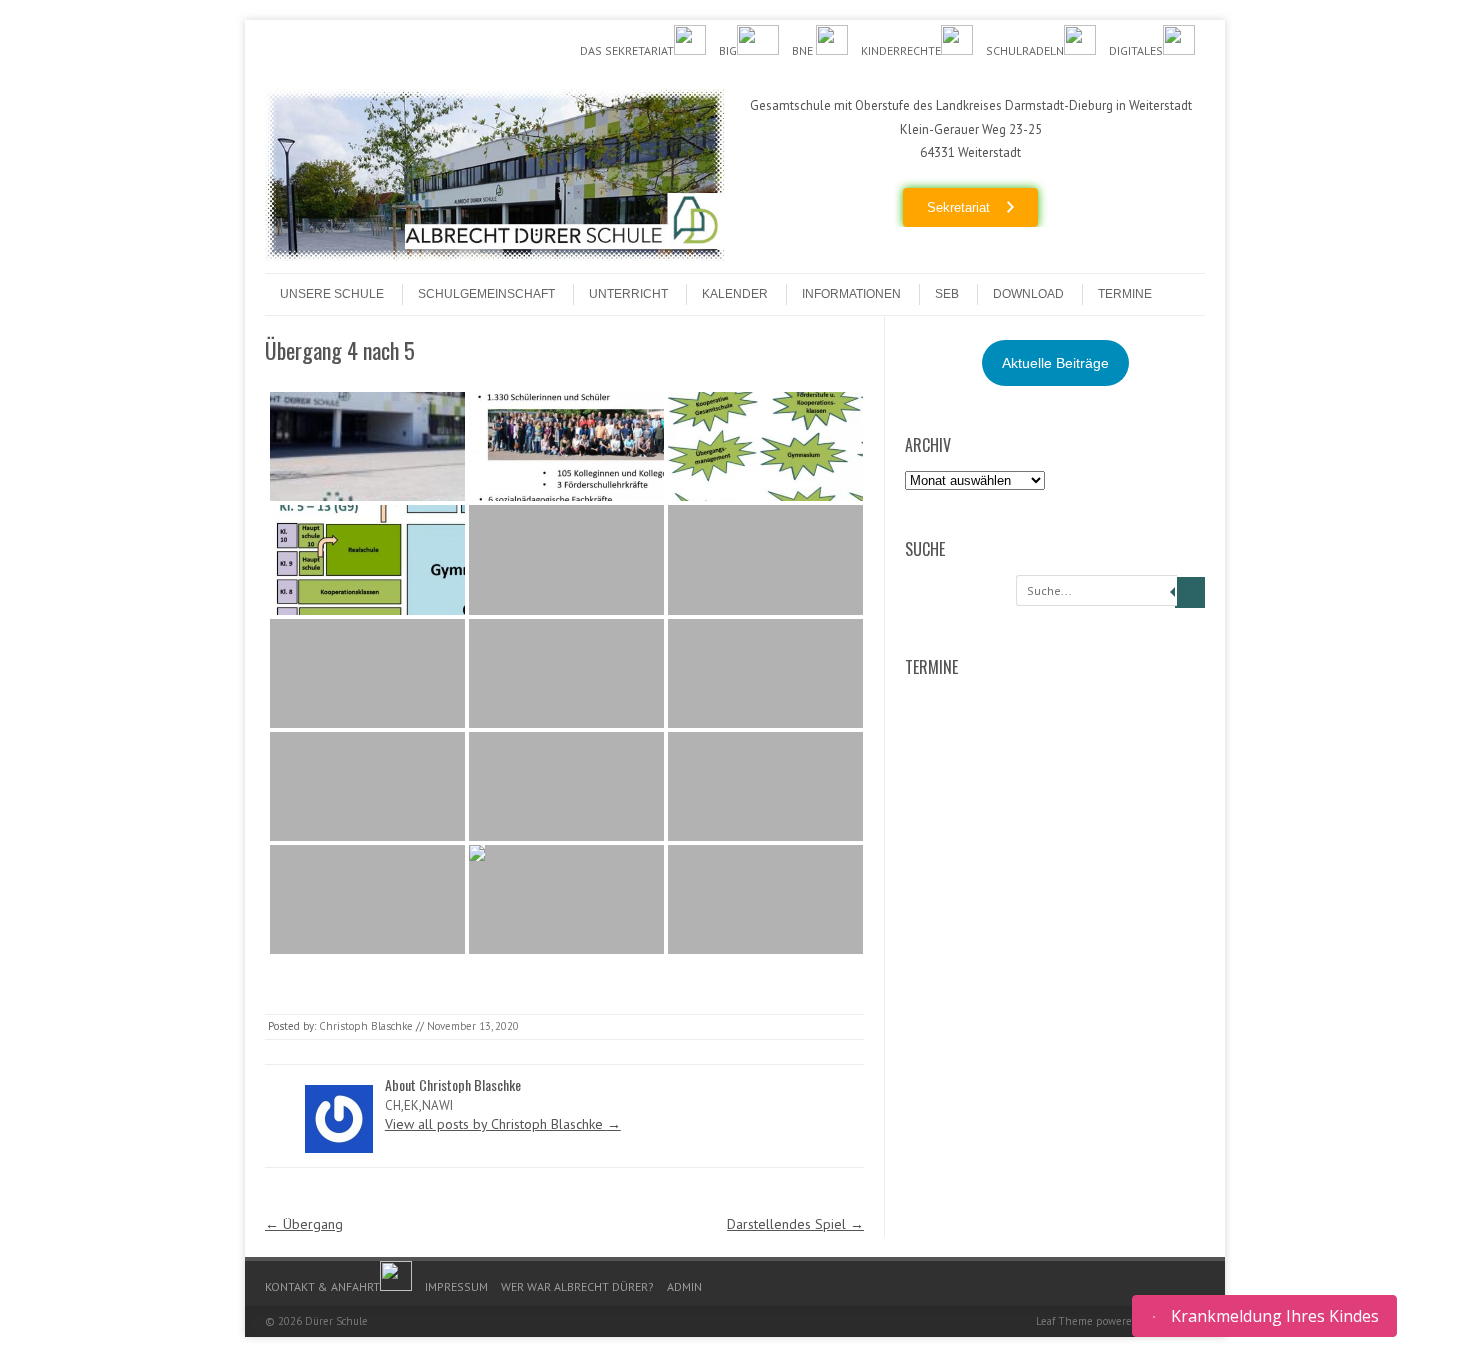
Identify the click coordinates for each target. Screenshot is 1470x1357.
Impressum (456, 1286)
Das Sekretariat (627, 50)
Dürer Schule (336, 1321)
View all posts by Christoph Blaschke (503, 1124)
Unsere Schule (332, 294)
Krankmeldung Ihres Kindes (1275, 1316)
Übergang (304, 1224)
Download (1028, 294)
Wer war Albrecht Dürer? (577, 1286)
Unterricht (628, 294)
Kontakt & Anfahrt (322, 1286)
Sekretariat (958, 207)
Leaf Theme (1064, 1321)
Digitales (1136, 50)
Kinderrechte (901, 50)
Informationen (851, 294)
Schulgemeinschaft (486, 294)
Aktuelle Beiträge (1055, 363)
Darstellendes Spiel (795, 1224)
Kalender (735, 294)
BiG (728, 50)
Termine (1125, 294)
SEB (947, 294)
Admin (684, 1286)
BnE (804, 50)
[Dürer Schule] (495, 256)
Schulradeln (1025, 50)
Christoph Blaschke (366, 1026)
